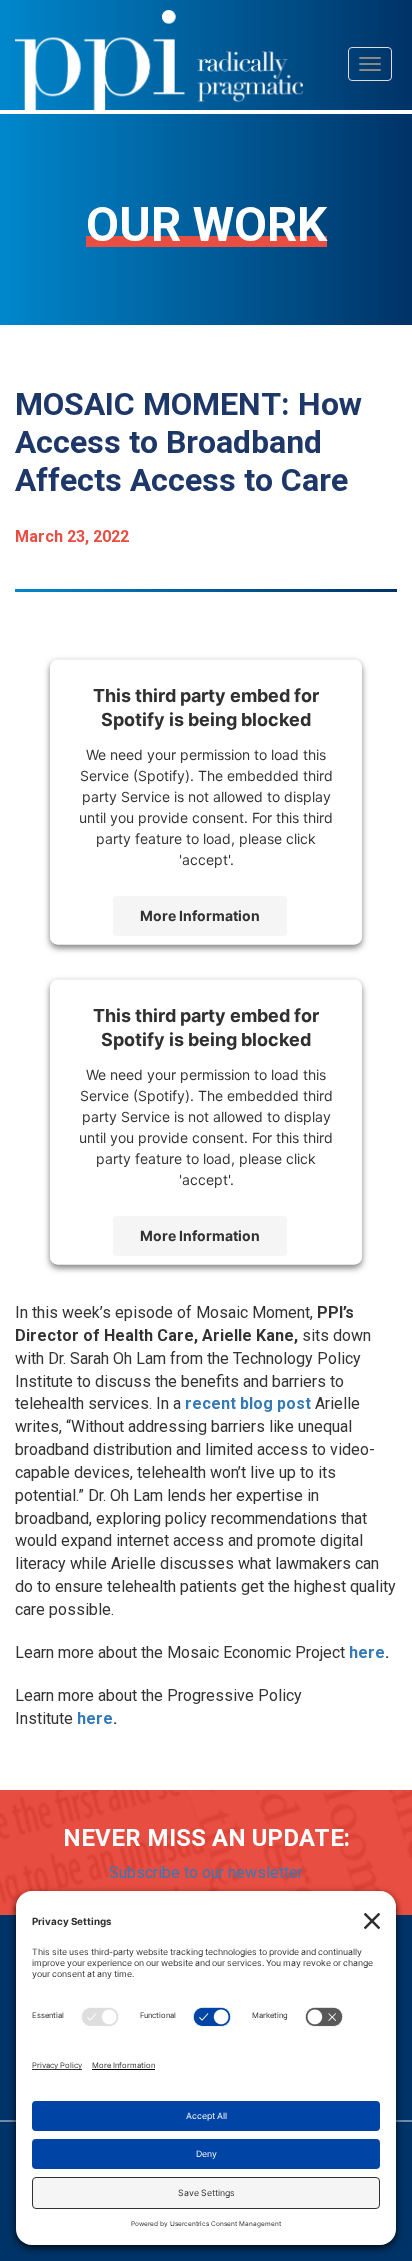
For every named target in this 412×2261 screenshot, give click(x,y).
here (367, 1652)
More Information (200, 915)
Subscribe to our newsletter (206, 1872)
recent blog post (248, 1403)
